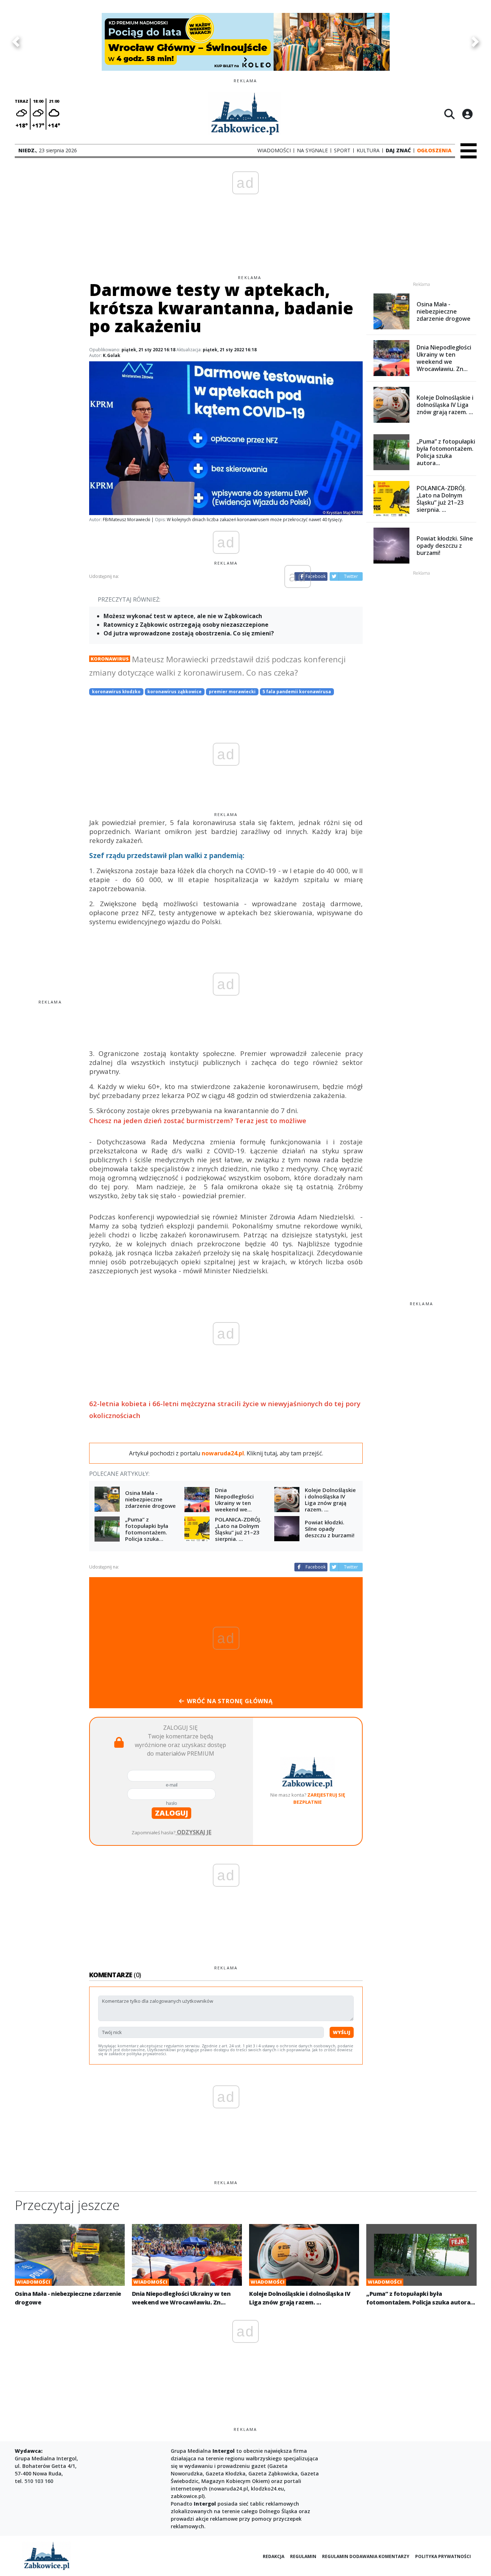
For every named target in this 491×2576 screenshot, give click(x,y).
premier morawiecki (232, 692)
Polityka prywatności (443, 2556)
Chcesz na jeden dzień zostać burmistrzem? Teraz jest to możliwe (198, 1120)
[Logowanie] (467, 114)
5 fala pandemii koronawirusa (297, 692)
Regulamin (303, 2556)
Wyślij (342, 2032)
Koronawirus (110, 659)
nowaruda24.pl (229, 2489)
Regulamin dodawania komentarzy (366, 2556)
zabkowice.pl (187, 2496)
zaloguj (171, 1813)
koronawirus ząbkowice (175, 692)
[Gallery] (245, 42)
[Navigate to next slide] (475, 42)
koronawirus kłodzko (116, 692)
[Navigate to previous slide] (16, 42)
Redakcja (274, 2556)
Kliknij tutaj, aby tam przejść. (285, 1453)
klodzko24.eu (267, 2489)
